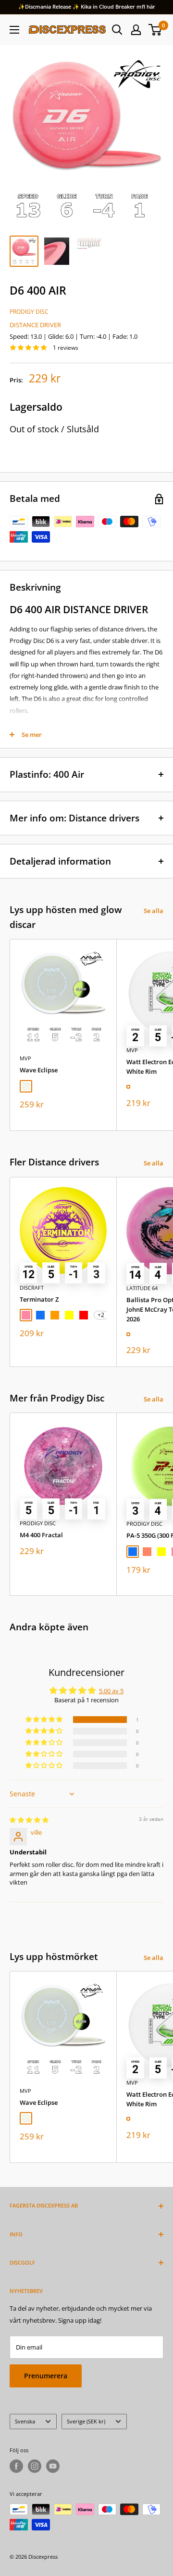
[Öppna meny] (14, 30)
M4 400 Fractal (41, 1535)
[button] (45, 1720)
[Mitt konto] (136, 30)
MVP (25, 1058)
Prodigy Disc (29, 312)
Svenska (25, 2421)
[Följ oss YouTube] (53, 2466)
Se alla (154, 911)
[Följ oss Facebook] (16, 2466)
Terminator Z (39, 1299)
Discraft (32, 1288)
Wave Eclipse (39, 1070)
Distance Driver (35, 325)
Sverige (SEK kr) (86, 2421)
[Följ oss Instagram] (35, 2466)
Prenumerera (46, 2376)
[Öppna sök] (117, 30)
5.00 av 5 (111, 1691)
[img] (29, 1820)
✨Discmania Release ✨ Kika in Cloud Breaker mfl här (87, 6)
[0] (155, 30)
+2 (101, 1315)
